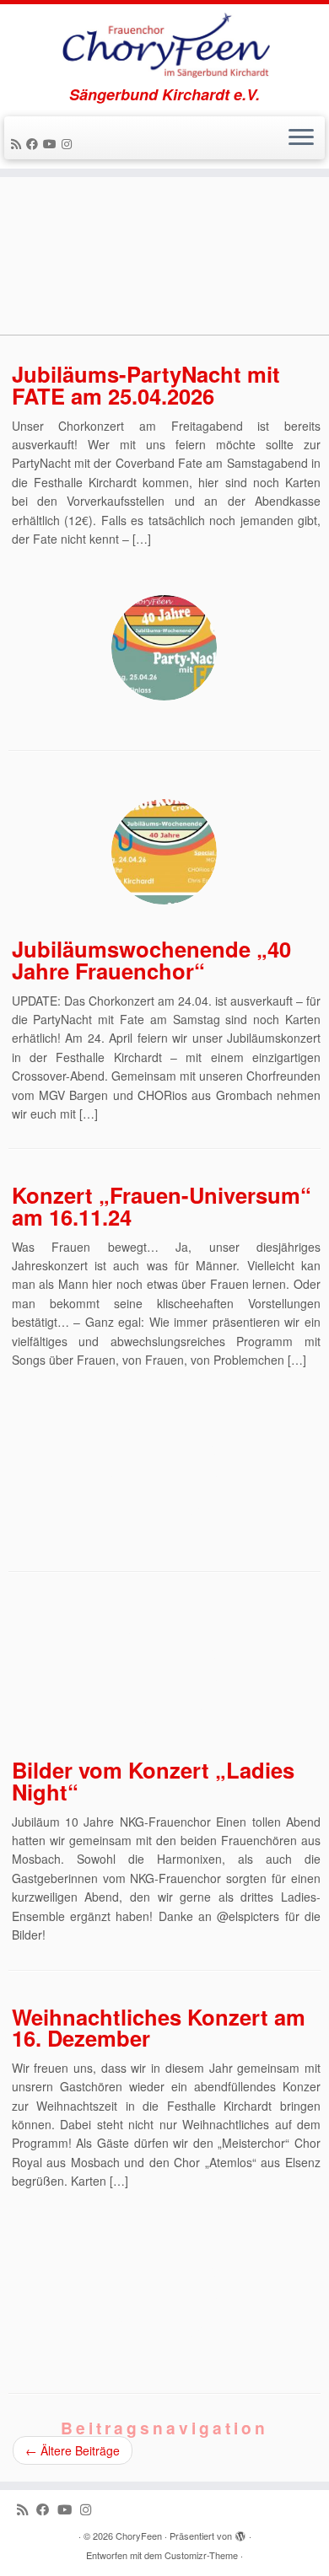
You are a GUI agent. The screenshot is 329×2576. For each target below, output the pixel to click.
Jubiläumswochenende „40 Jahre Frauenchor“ (151, 960)
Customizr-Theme (201, 2555)
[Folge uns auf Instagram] (69, 143)
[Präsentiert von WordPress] (240, 2532)
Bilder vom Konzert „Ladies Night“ (153, 1781)
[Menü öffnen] (301, 138)
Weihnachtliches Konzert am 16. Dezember (159, 2028)
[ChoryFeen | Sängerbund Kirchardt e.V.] (164, 45)
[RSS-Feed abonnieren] (19, 143)
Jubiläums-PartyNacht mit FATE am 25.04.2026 (146, 385)
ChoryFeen (139, 2536)
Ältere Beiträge (73, 2450)
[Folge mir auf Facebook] (35, 143)
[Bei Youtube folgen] (52, 143)
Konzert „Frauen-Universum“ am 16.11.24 (162, 1206)
